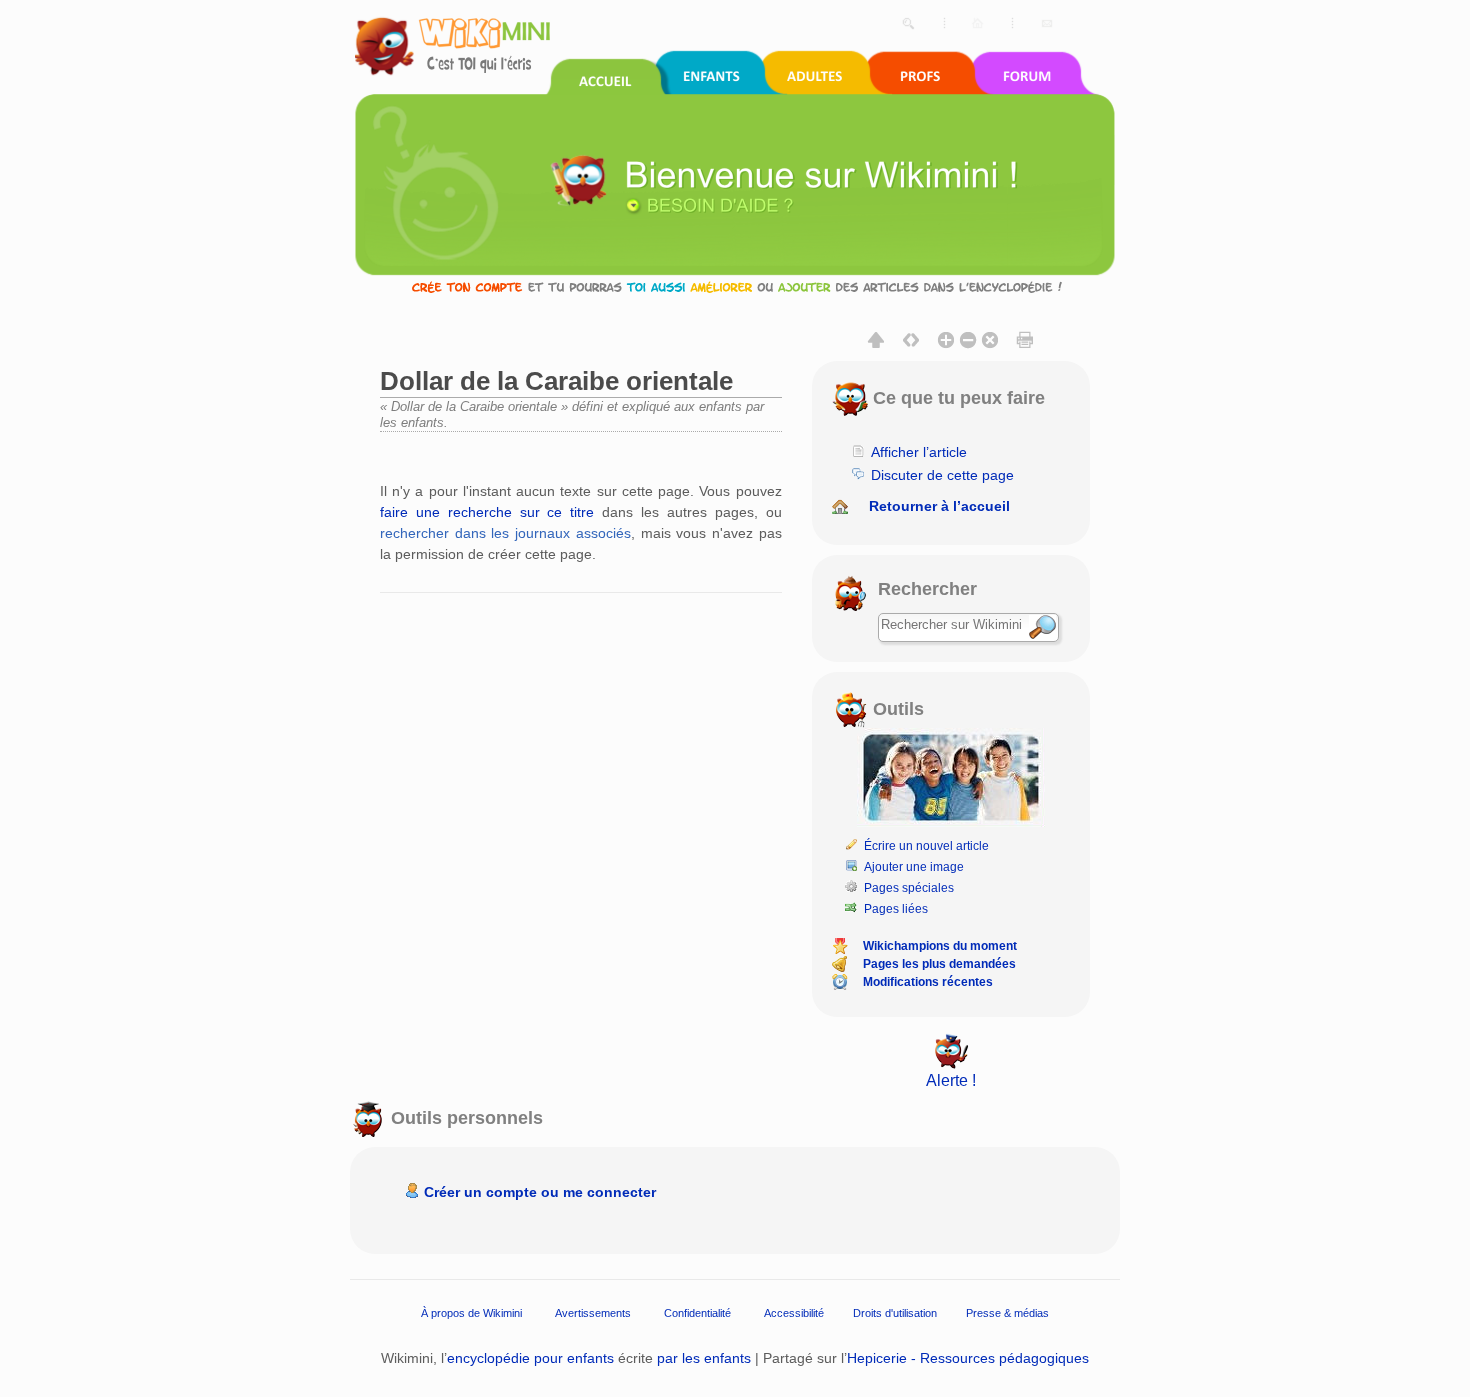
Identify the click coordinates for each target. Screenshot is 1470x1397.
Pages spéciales (909, 888)
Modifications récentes (928, 982)
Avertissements (593, 1313)
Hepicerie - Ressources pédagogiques (968, 1358)
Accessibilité (794, 1313)
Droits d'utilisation (895, 1313)
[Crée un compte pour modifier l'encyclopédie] (735, 286)
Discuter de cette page (942, 475)
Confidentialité (697, 1313)
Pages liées (896, 909)
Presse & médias (1007, 1313)
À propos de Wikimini (471, 1313)
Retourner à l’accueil (939, 506)
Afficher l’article (919, 452)
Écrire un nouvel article (926, 846)
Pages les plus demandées (939, 964)
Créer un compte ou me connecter (540, 1192)
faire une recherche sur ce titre (487, 512)
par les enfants (704, 1358)
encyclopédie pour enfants (530, 1358)
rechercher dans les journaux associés (505, 533)
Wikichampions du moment (940, 946)
